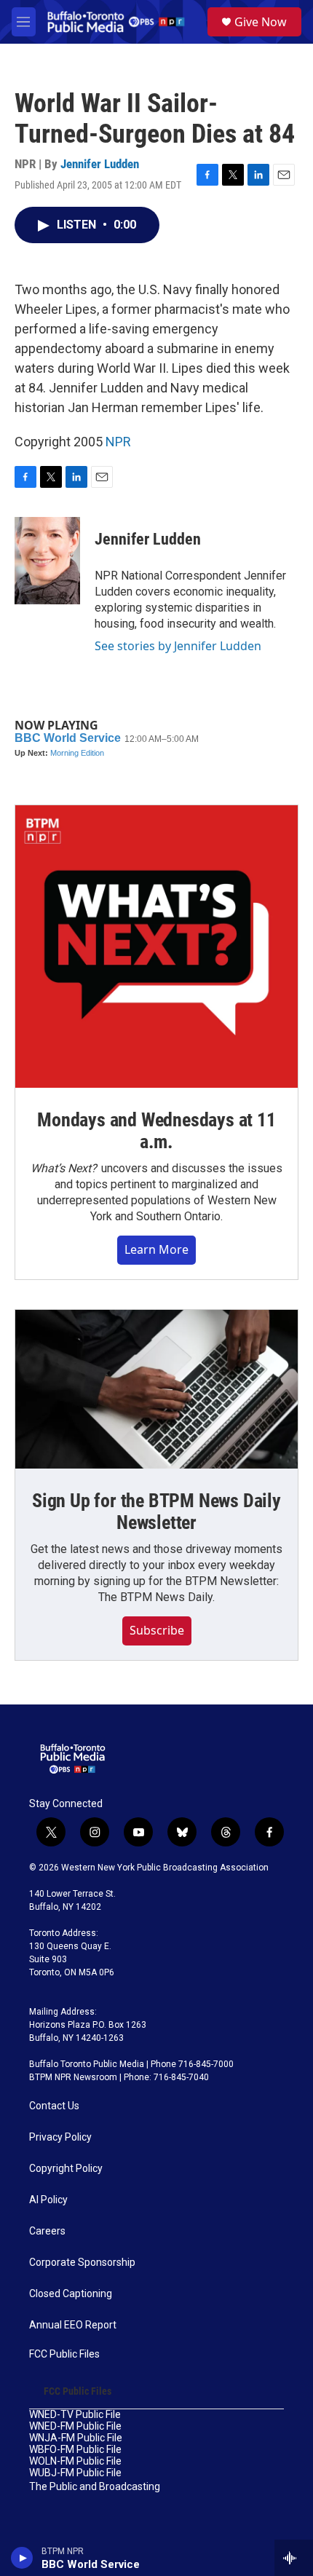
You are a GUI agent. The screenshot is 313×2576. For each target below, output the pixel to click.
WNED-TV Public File (75, 2415)
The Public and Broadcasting (95, 2487)
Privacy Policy (60, 2137)
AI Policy (48, 2200)
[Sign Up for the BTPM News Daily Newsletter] (156, 1389)
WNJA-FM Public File (76, 2438)
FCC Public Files (64, 2354)
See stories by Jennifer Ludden (178, 646)
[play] (22, 2558)
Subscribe (157, 1630)
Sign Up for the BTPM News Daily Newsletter (156, 1512)
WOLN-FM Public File (75, 2461)
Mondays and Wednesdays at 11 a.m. (156, 1131)
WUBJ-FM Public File (75, 2473)
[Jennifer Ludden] (47, 561)
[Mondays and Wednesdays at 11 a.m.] (156, 947)
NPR (118, 442)
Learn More (156, 1249)
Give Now (261, 22)
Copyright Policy (66, 2169)
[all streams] (294, 2558)
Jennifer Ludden (100, 164)
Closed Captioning (71, 2294)
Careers (47, 2231)
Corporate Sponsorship (82, 2263)
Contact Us (54, 2106)
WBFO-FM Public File (75, 2450)
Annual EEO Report (73, 2325)
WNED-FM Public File (75, 2426)
